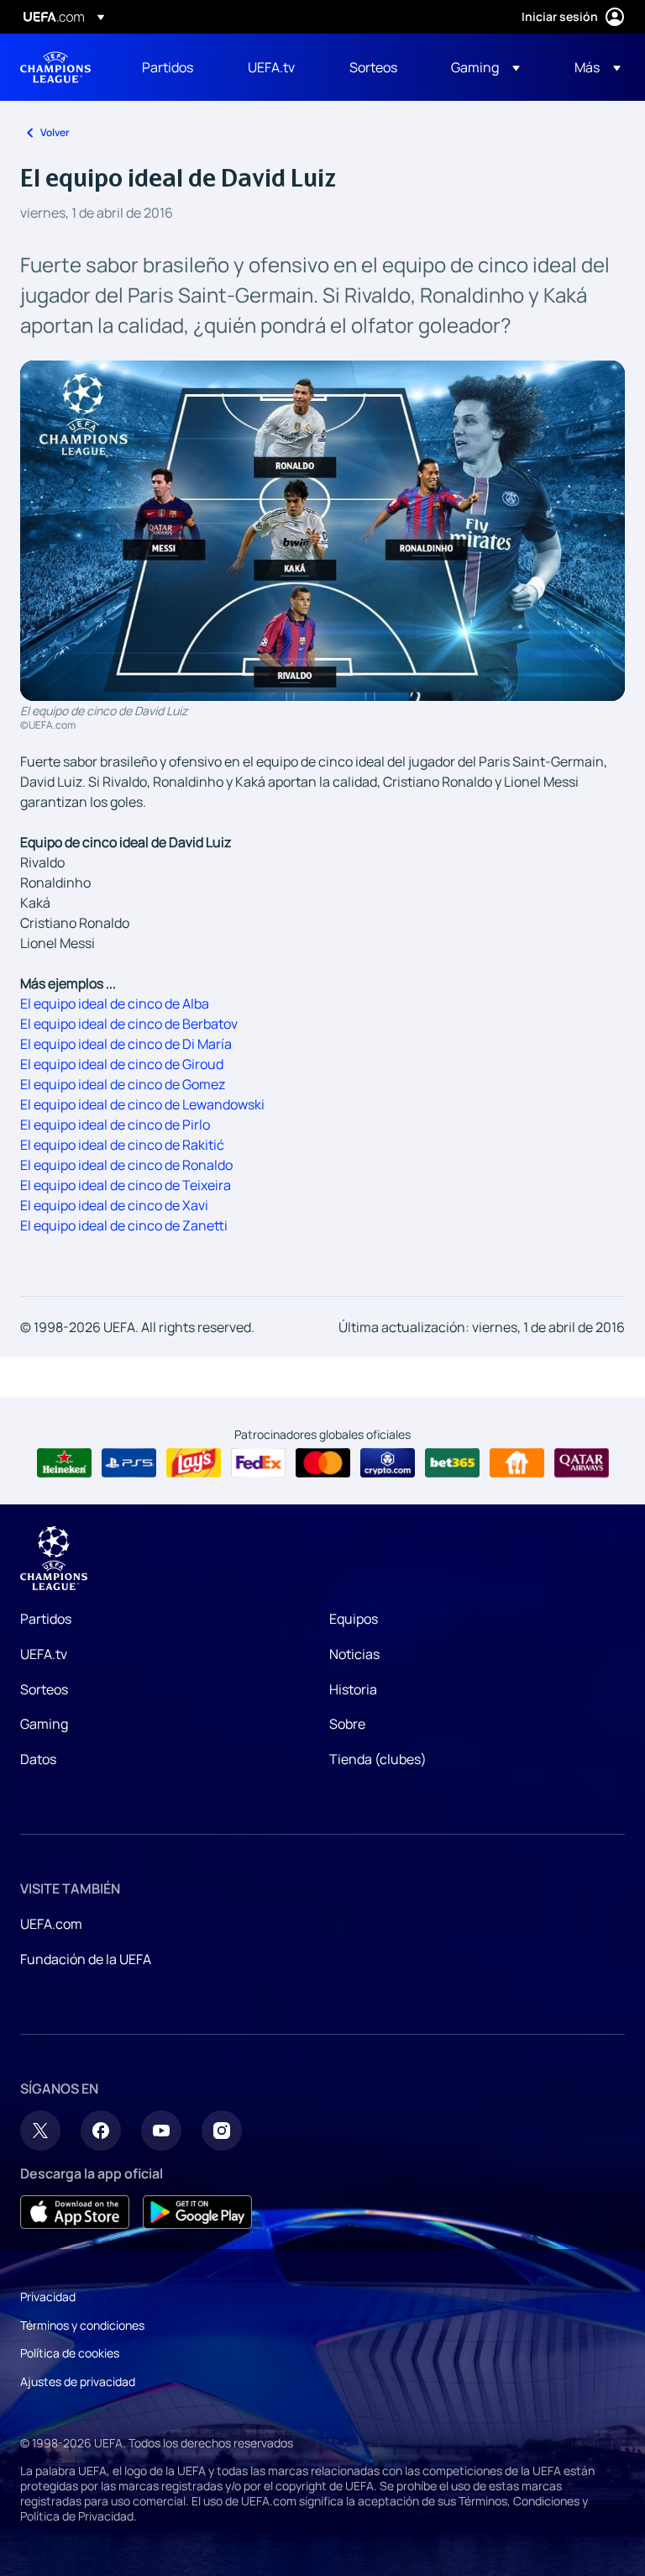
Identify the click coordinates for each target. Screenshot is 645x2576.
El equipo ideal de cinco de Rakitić (122, 1145)
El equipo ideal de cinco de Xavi (114, 1205)
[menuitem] (174, 67)
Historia (353, 1689)
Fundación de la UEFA (86, 1959)
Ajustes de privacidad (78, 2381)
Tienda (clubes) (378, 1759)
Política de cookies (70, 2353)
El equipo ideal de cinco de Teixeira (126, 1185)
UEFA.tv (44, 1654)
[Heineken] (64, 1463)
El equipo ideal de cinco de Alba (115, 1004)
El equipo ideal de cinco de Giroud (122, 1064)
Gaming (44, 1724)
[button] (485, 67)
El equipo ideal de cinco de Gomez (123, 1084)
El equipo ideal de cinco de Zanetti (124, 1225)
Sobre (347, 1724)
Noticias (354, 1654)
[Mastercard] (323, 1463)
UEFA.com (51, 1924)
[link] (168, 67)
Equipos (354, 1619)
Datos (38, 1759)
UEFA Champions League (55, 67)
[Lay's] (194, 1463)
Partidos (46, 1619)
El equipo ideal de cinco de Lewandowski (142, 1104)
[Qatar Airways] (582, 1463)
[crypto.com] (388, 1463)
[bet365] (452, 1463)
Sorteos (44, 1689)
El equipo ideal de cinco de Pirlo (115, 1125)
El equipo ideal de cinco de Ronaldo (126, 1165)
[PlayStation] (129, 1463)
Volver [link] (55, 132)
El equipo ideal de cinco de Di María (126, 1044)
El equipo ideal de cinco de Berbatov (129, 1024)
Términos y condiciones (82, 2325)
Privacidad (48, 2297)
